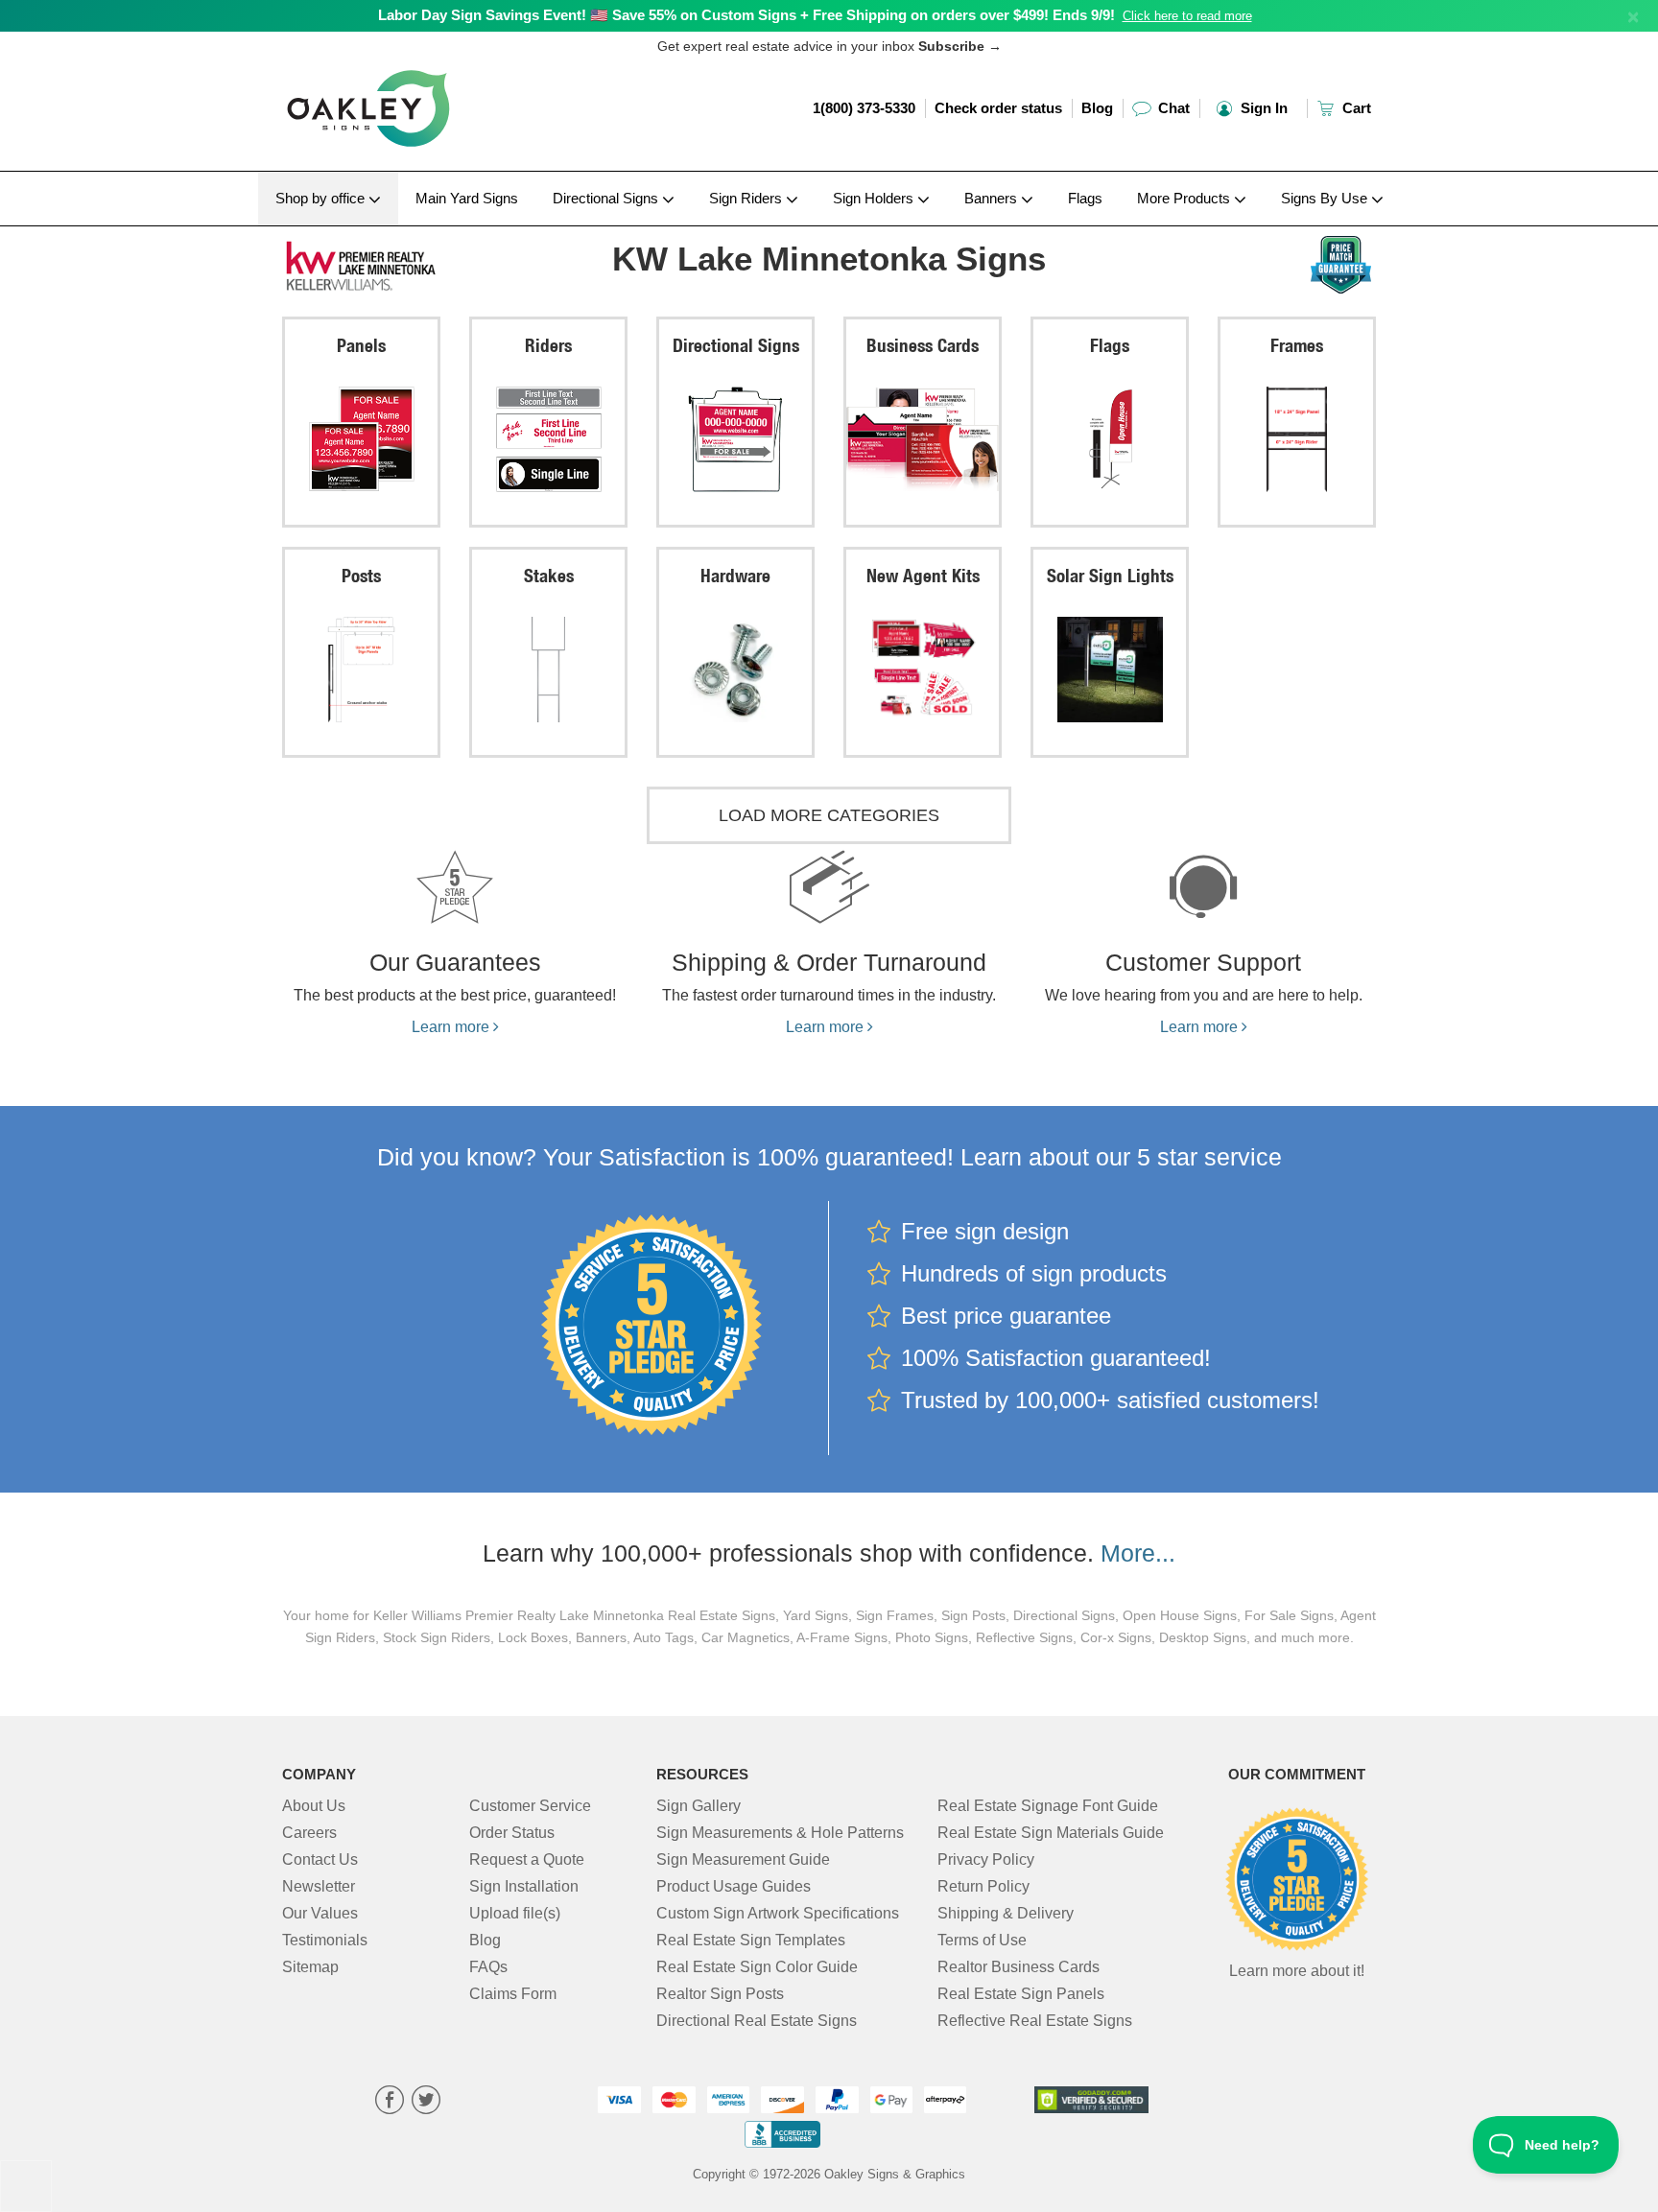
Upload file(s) (515, 1913)
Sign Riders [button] (747, 198)
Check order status (998, 108)
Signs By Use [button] (1326, 198)
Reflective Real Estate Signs (1035, 2021)
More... (1138, 1553)
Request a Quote (527, 1859)
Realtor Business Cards (1018, 1967)
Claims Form (513, 1994)
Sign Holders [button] (875, 198)
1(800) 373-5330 (864, 108)
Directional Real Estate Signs (757, 2021)
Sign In (1262, 108)
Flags (1085, 198)
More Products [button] (1185, 198)
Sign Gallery (699, 1806)
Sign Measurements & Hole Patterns (780, 1833)
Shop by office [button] (322, 198)
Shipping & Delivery (1006, 1913)
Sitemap (310, 1967)
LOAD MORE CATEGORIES (829, 815)
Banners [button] (993, 198)
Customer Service (530, 1806)
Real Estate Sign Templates (751, 1940)
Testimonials (325, 1940)
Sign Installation (524, 1886)
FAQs (488, 1967)
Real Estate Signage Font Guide (1048, 1806)
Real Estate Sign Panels (1021, 1994)
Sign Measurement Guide (743, 1859)
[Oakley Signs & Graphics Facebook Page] (390, 2102)
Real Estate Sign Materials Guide (1051, 1833)
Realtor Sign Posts (720, 1994)
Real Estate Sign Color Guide (757, 1967)
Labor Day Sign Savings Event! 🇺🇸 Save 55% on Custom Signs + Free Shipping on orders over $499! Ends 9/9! (746, 15)
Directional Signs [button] (607, 198)
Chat (1172, 108)
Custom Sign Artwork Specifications (778, 1913)
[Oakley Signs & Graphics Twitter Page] (426, 2102)
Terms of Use (982, 1940)
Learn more (452, 1027)
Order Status (512, 1833)
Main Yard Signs (467, 198)
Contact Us (320, 1859)
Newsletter (319, 1886)
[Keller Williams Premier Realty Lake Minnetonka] (408, 262)
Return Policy (983, 1886)
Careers (309, 1833)
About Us (314, 1806)
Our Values (320, 1913)
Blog (1097, 108)
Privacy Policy (986, 1859)
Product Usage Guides (734, 1886)
